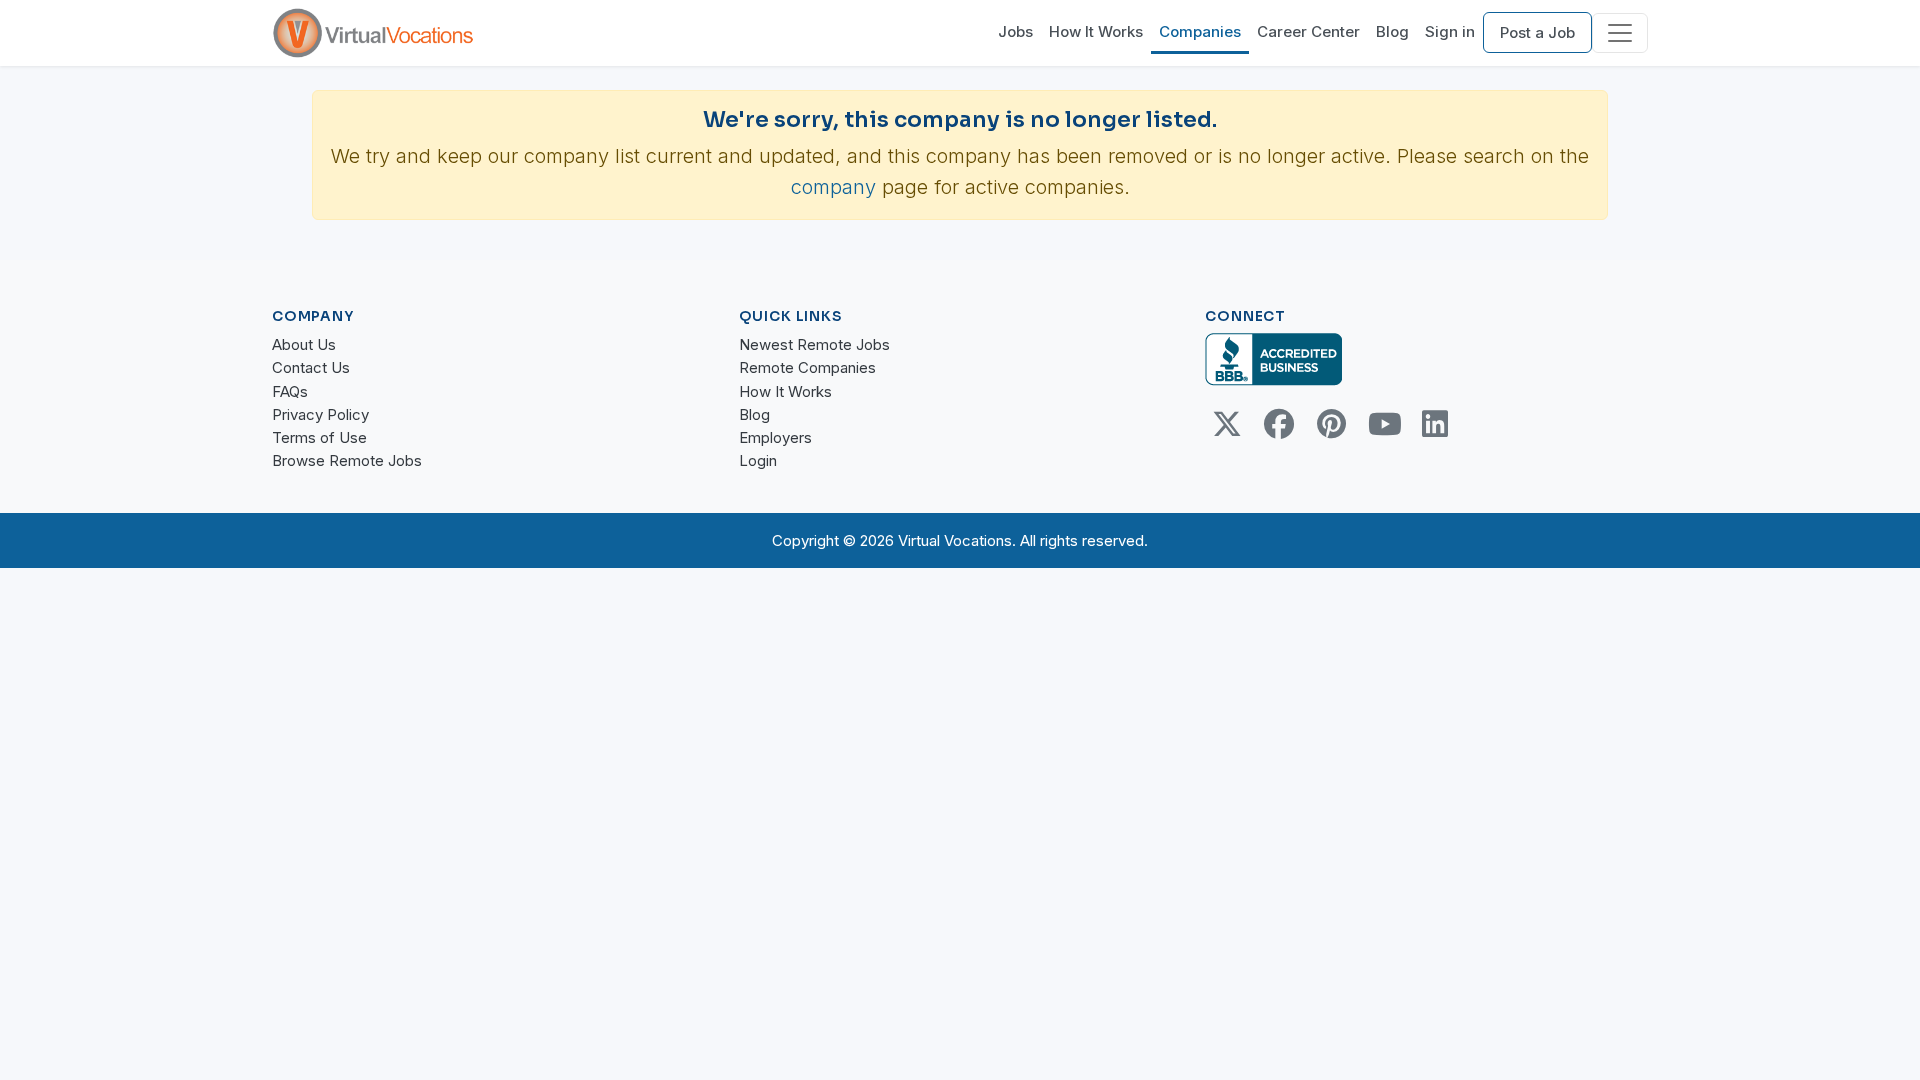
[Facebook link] (1279, 424)
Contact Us (311, 367)
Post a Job (1537, 32)
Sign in (1450, 31)
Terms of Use (319, 437)
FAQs (290, 391)
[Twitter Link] (1227, 424)
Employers (775, 437)
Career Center (1308, 31)
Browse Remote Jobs (347, 460)
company (833, 187)
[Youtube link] (1383, 424)
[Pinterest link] (1331, 424)
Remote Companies (807, 367)
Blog (1392, 31)
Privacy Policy (320, 414)
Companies (1200, 31)
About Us (304, 344)
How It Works (1096, 31)
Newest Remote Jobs (814, 344)
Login (758, 460)
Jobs (1015, 31)
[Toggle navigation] (1620, 33)
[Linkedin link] (1435, 424)
